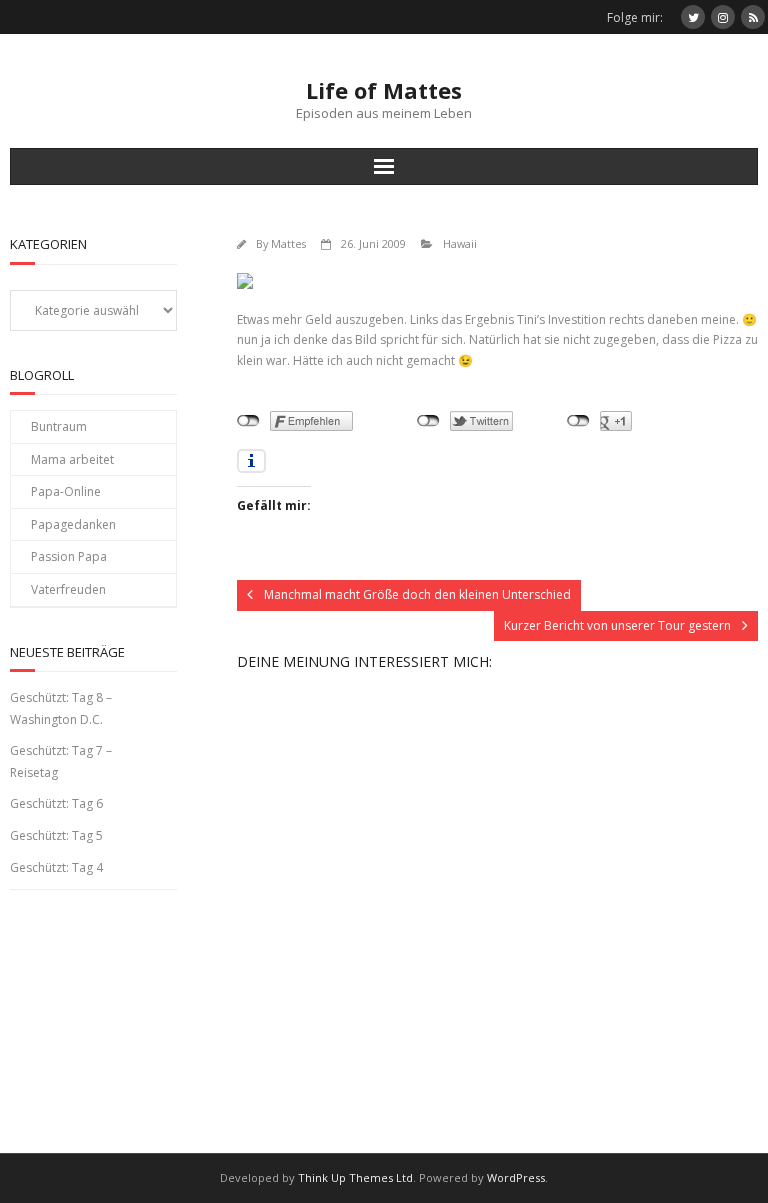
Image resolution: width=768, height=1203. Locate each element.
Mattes (288, 243)
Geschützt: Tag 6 (56, 803)
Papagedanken (73, 524)
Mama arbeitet (72, 459)
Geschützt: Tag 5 (56, 835)
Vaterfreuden (68, 589)
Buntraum (59, 426)
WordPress (516, 1177)
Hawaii (460, 243)
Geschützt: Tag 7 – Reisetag (61, 761)
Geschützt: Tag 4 (56, 867)
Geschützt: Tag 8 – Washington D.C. (61, 708)
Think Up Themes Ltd (355, 1177)
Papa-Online (66, 491)
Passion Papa (69, 556)
